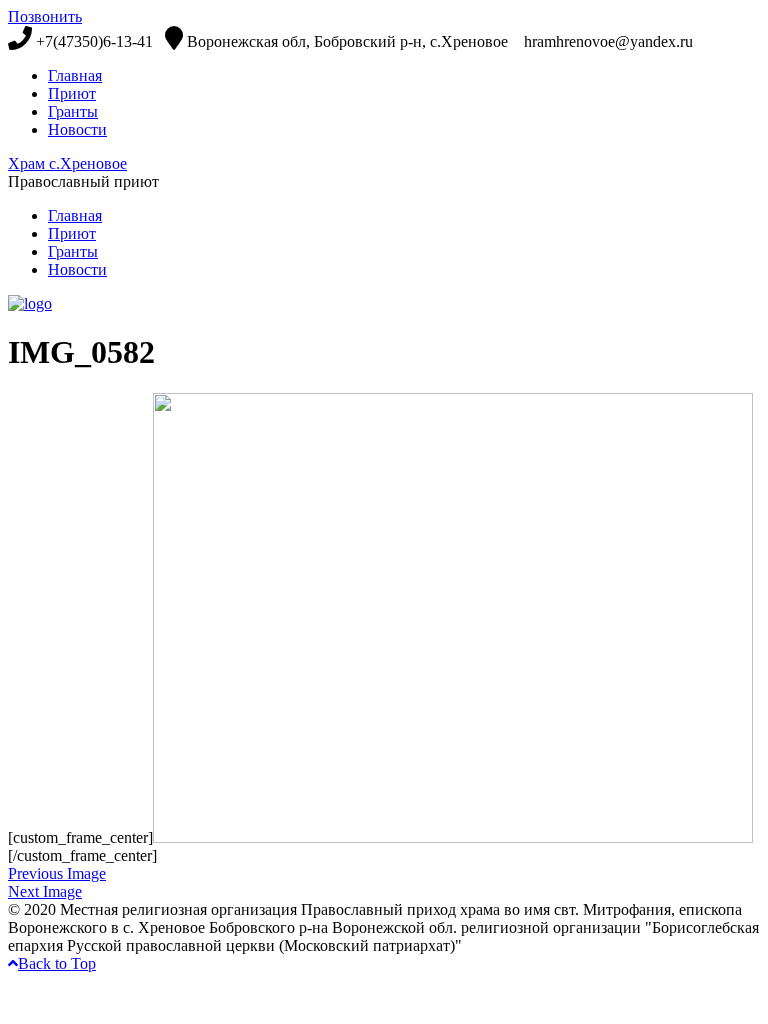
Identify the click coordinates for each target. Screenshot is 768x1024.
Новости (77, 129)
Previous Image (57, 873)
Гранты (73, 111)
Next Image (45, 891)
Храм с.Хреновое (67, 163)
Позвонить (45, 16)
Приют (72, 93)
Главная (75, 75)
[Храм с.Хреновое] (30, 303)
